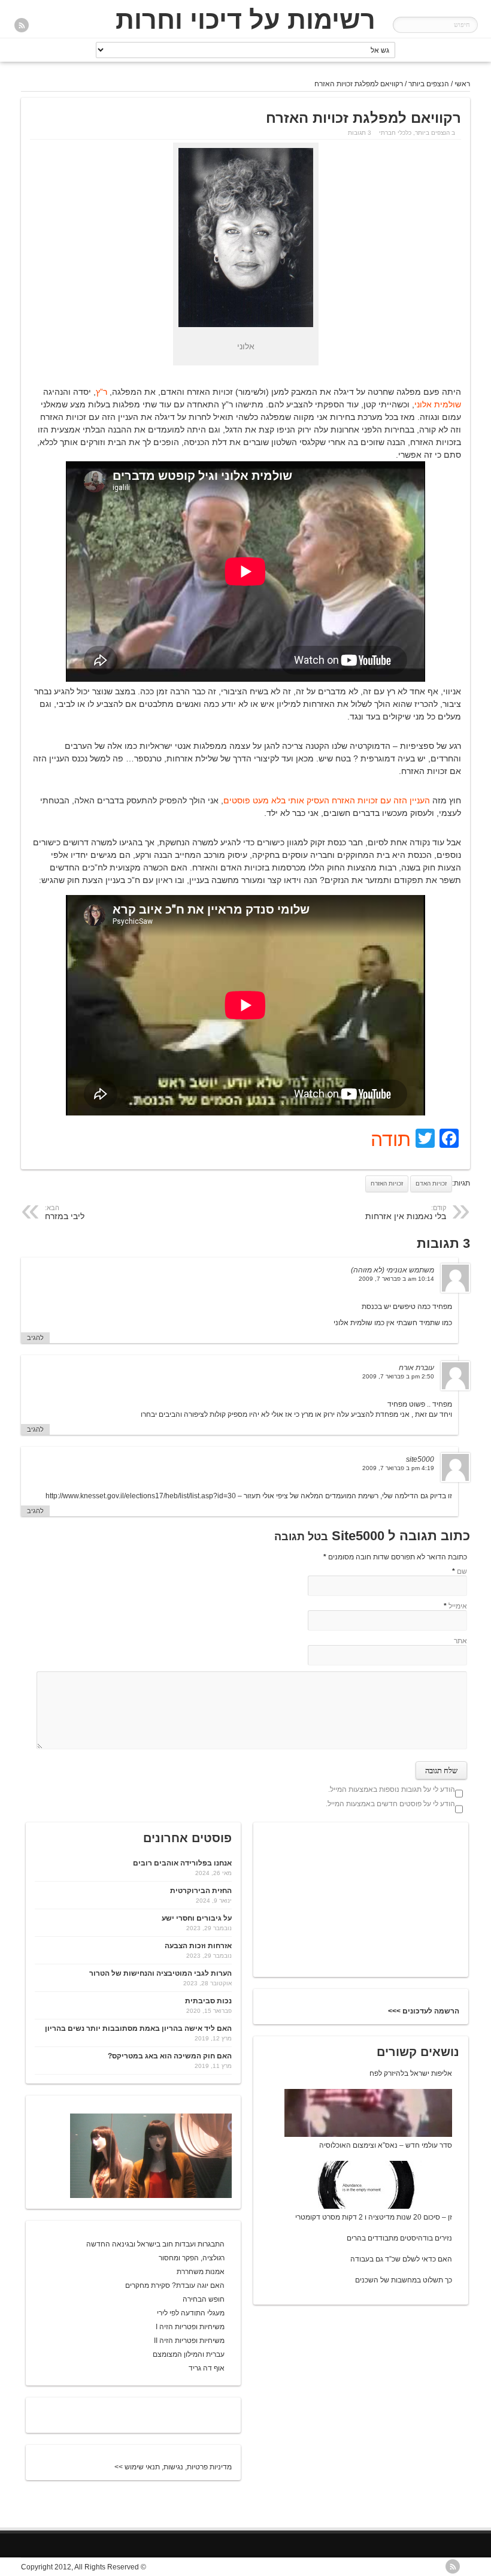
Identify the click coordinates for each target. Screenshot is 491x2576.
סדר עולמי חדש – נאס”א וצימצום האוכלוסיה (386, 2145)
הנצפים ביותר (429, 84)
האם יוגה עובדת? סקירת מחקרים (175, 2285)
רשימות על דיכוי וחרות (245, 20)
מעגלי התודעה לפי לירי (191, 2313)
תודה (391, 1139)
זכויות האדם (431, 1183)
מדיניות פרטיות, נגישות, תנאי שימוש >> (173, 2467)
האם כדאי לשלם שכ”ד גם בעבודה (401, 2259)
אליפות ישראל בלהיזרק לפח (411, 2073)
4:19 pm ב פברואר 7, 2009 (398, 1468)
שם (462, 1571)
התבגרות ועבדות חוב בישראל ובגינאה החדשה (155, 2244)
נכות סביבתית (208, 2001)
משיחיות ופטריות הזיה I (190, 2327)
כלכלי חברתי (395, 133)
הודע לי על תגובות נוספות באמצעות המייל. (392, 1789)
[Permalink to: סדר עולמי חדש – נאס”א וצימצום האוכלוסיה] (368, 2134)
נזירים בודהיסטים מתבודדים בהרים (399, 2238)
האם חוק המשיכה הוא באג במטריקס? (170, 2056)
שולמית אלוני (438, 404)
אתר (460, 1641)
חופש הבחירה (204, 2299)
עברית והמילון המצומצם (189, 2354)
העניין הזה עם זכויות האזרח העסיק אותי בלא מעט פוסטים (327, 800)
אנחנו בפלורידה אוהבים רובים (182, 1863)
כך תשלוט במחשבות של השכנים (404, 2280)
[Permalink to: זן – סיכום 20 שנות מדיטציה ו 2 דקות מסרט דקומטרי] (368, 2206)
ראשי (462, 84)
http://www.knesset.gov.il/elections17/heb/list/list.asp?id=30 (141, 1496)
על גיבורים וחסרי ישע (197, 1918)
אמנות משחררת (201, 2272)
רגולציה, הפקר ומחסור (192, 2258)
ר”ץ (101, 392)
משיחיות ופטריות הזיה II (189, 2341)
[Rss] (22, 26)
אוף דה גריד (207, 2368)
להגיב (35, 1338)
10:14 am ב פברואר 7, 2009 (396, 1279)
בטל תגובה (301, 1536)
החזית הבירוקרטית (201, 1891)
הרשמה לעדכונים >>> (424, 2011)
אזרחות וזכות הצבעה (198, 1946)
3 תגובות (360, 133)
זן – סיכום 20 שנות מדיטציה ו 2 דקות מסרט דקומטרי (374, 2217)
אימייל (458, 1606)
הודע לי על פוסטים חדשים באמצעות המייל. (390, 1804)
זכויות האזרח (387, 1183)
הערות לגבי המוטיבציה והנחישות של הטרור (160, 1973)
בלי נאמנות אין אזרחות (406, 1213)
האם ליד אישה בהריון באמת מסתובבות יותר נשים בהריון (138, 2028)
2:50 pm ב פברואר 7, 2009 (398, 1376)
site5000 (420, 1459)
